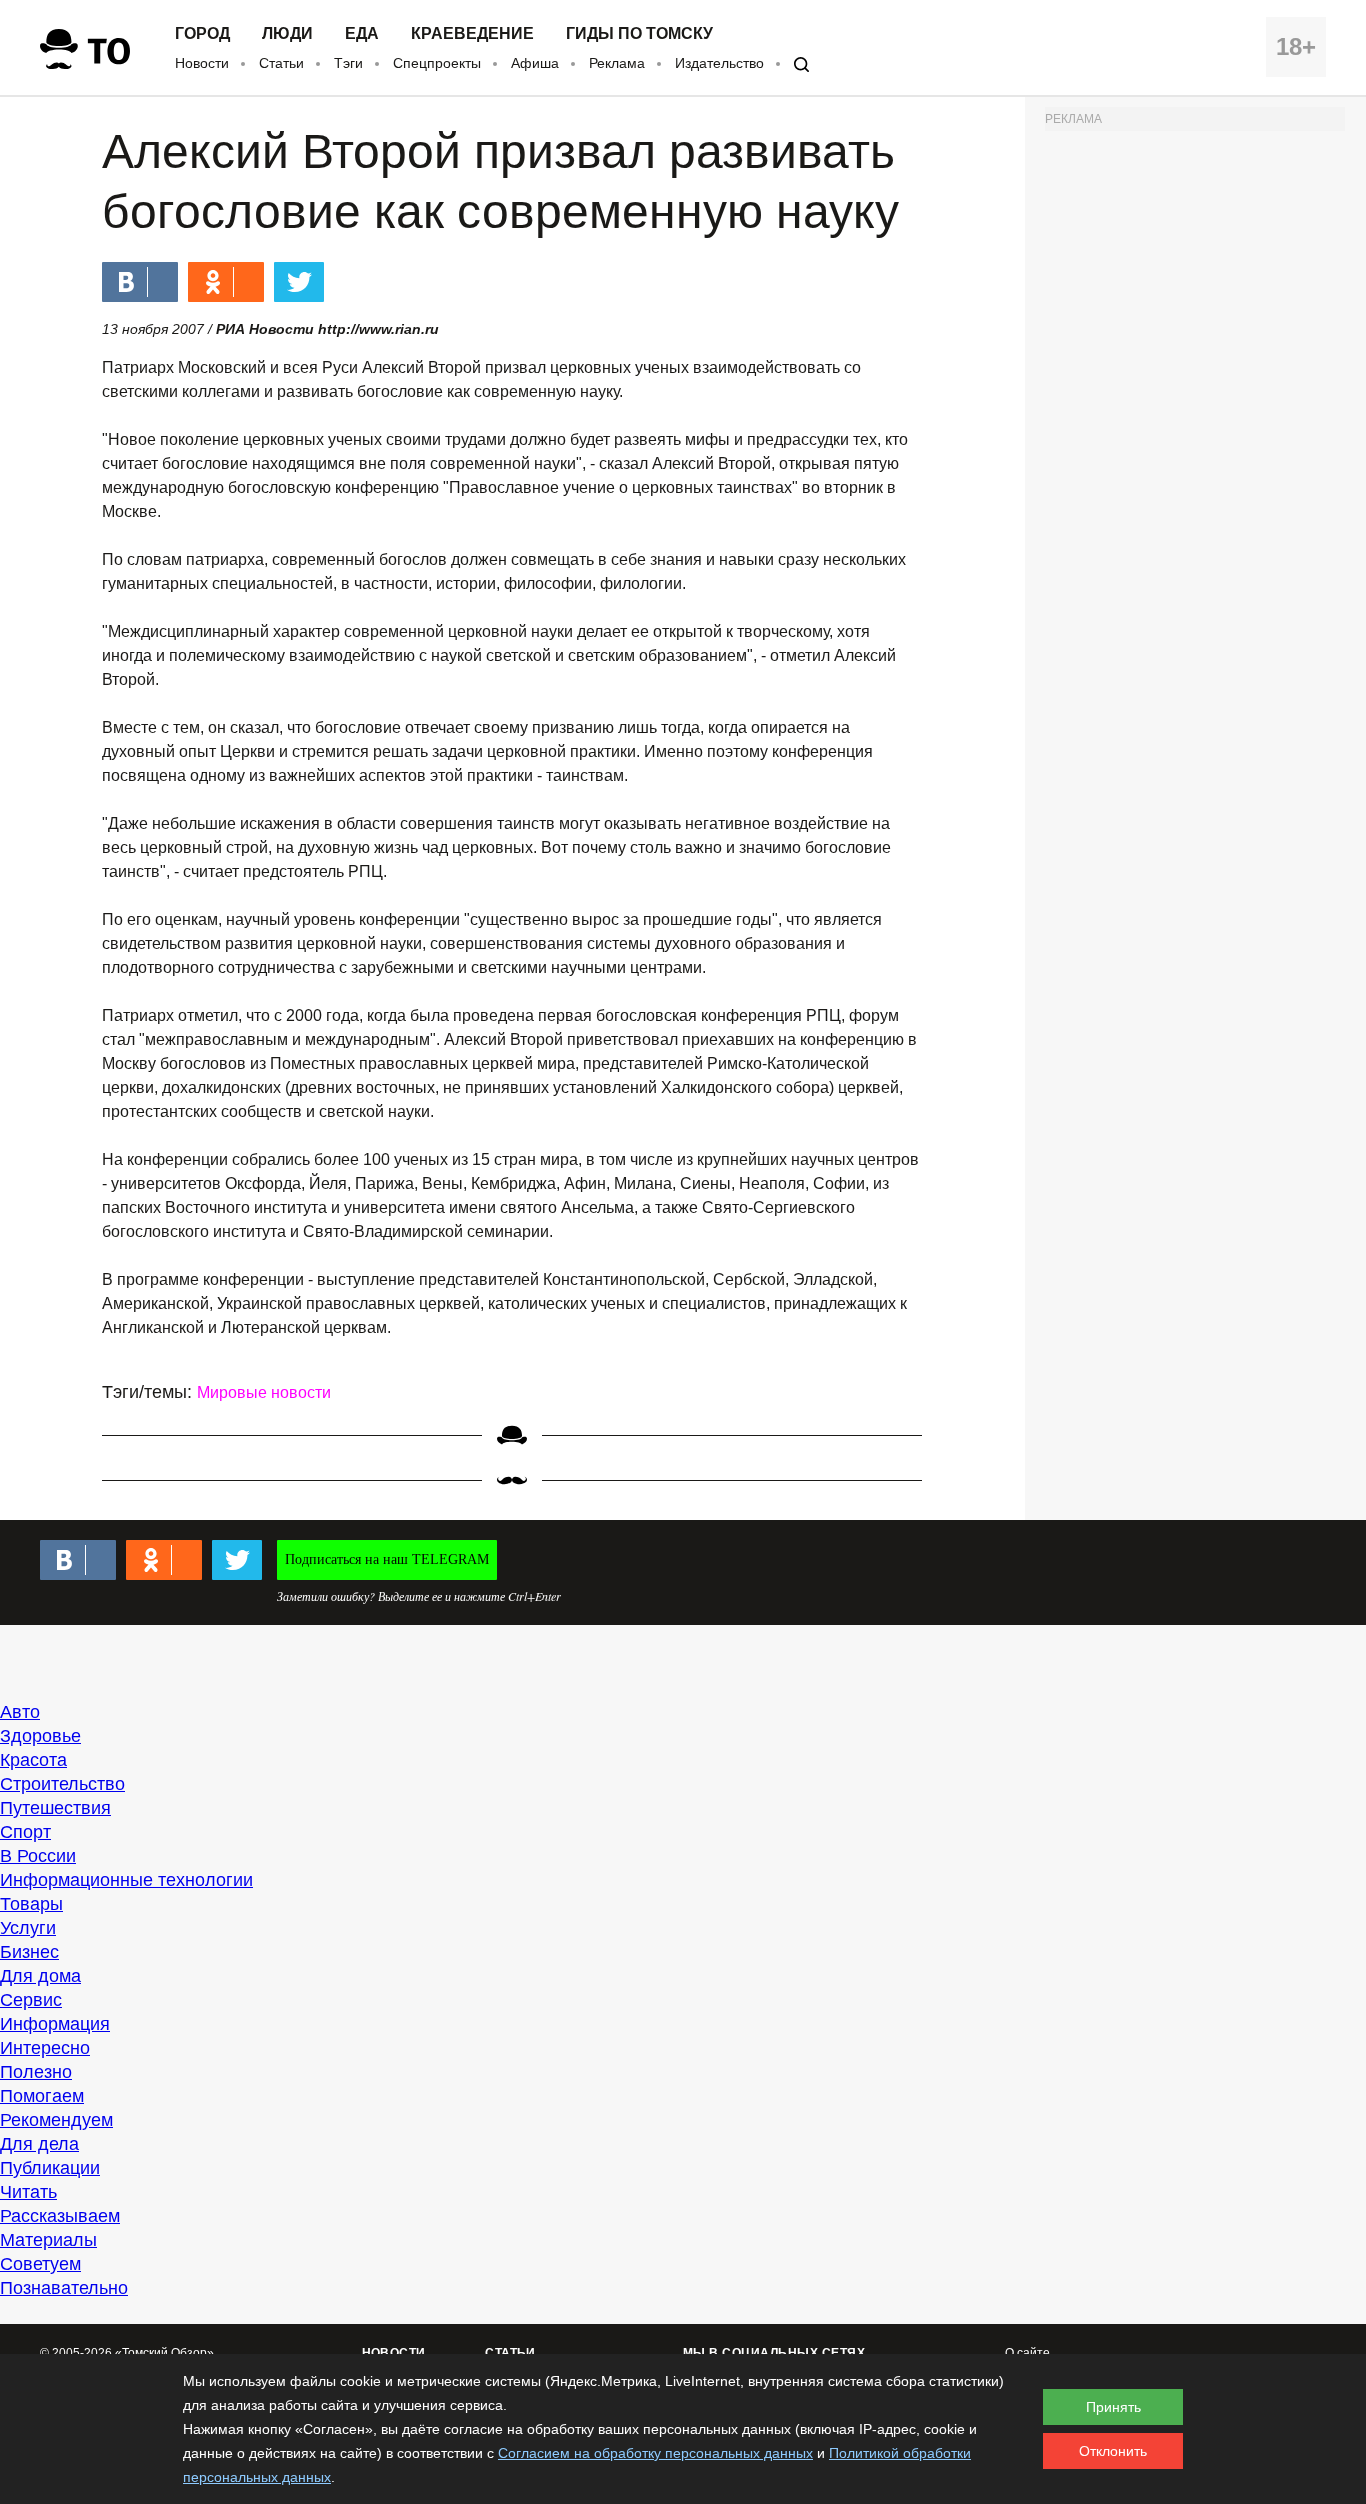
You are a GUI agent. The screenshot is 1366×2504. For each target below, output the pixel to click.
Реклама (617, 63)
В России (38, 1856)
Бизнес (29, 1952)
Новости (202, 63)
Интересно (45, 2048)
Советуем (40, 2264)
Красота (33, 1760)
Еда (362, 34)
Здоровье (40, 1736)
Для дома (40, 1976)
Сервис (31, 2000)
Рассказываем (60, 2216)
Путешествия (55, 1808)
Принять (1113, 2407)
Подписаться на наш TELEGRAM (387, 1559)
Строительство (62, 1784)
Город (202, 34)
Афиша (535, 63)
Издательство (719, 63)
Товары (31, 1904)
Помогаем (42, 2096)
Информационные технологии (126, 1880)
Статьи (281, 63)
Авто (20, 1712)
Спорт (25, 1832)
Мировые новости (264, 1392)
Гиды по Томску (639, 34)
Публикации (50, 2168)
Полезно (36, 2072)
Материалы (48, 2240)
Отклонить (1113, 2451)
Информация (55, 2024)
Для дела (39, 2144)
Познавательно (64, 2288)
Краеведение (472, 34)
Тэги (348, 63)
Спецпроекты (437, 63)
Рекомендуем (56, 2120)
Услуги (28, 1928)
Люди (287, 34)
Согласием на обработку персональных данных (655, 2453)
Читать (28, 2192)
